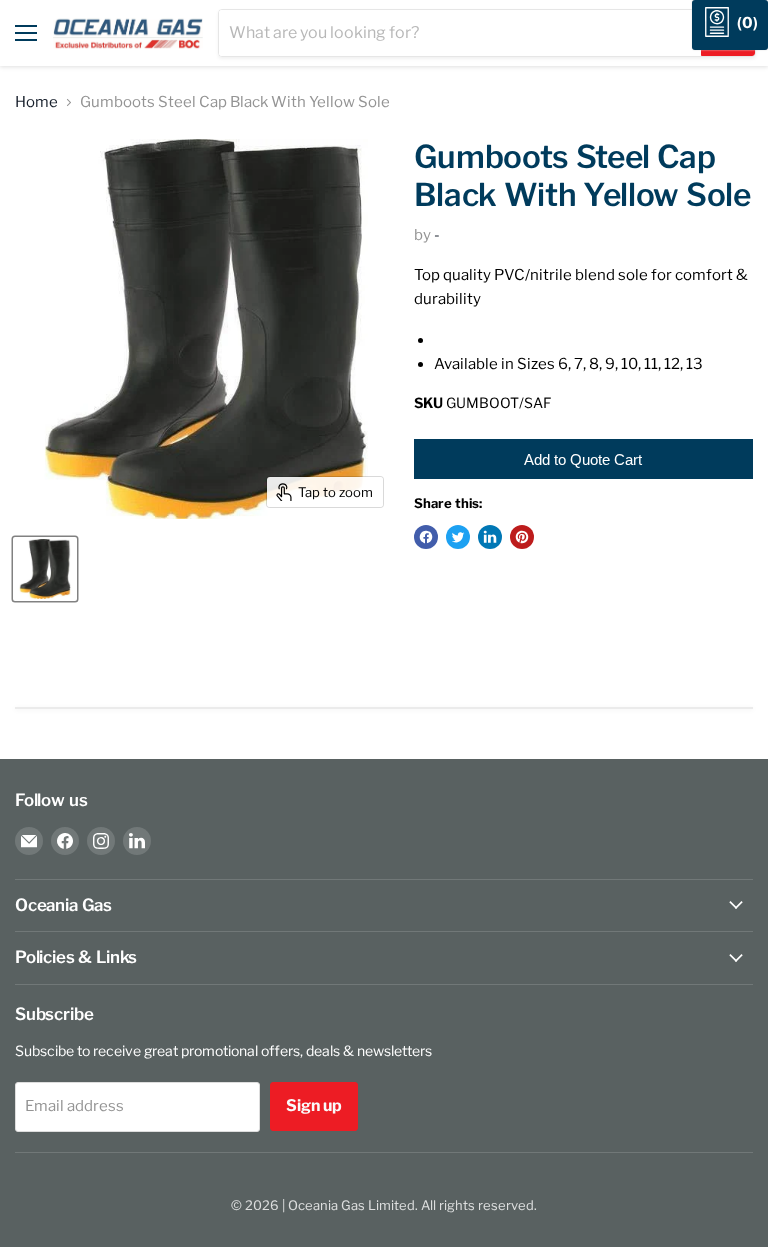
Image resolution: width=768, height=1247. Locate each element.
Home (36, 102)
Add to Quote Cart (583, 459)
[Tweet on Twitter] (458, 537)
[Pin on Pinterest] (522, 537)
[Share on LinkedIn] (490, 537)
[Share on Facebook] (426, 537)
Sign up (314, 1105)
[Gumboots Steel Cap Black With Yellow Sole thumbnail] (45, 569)
